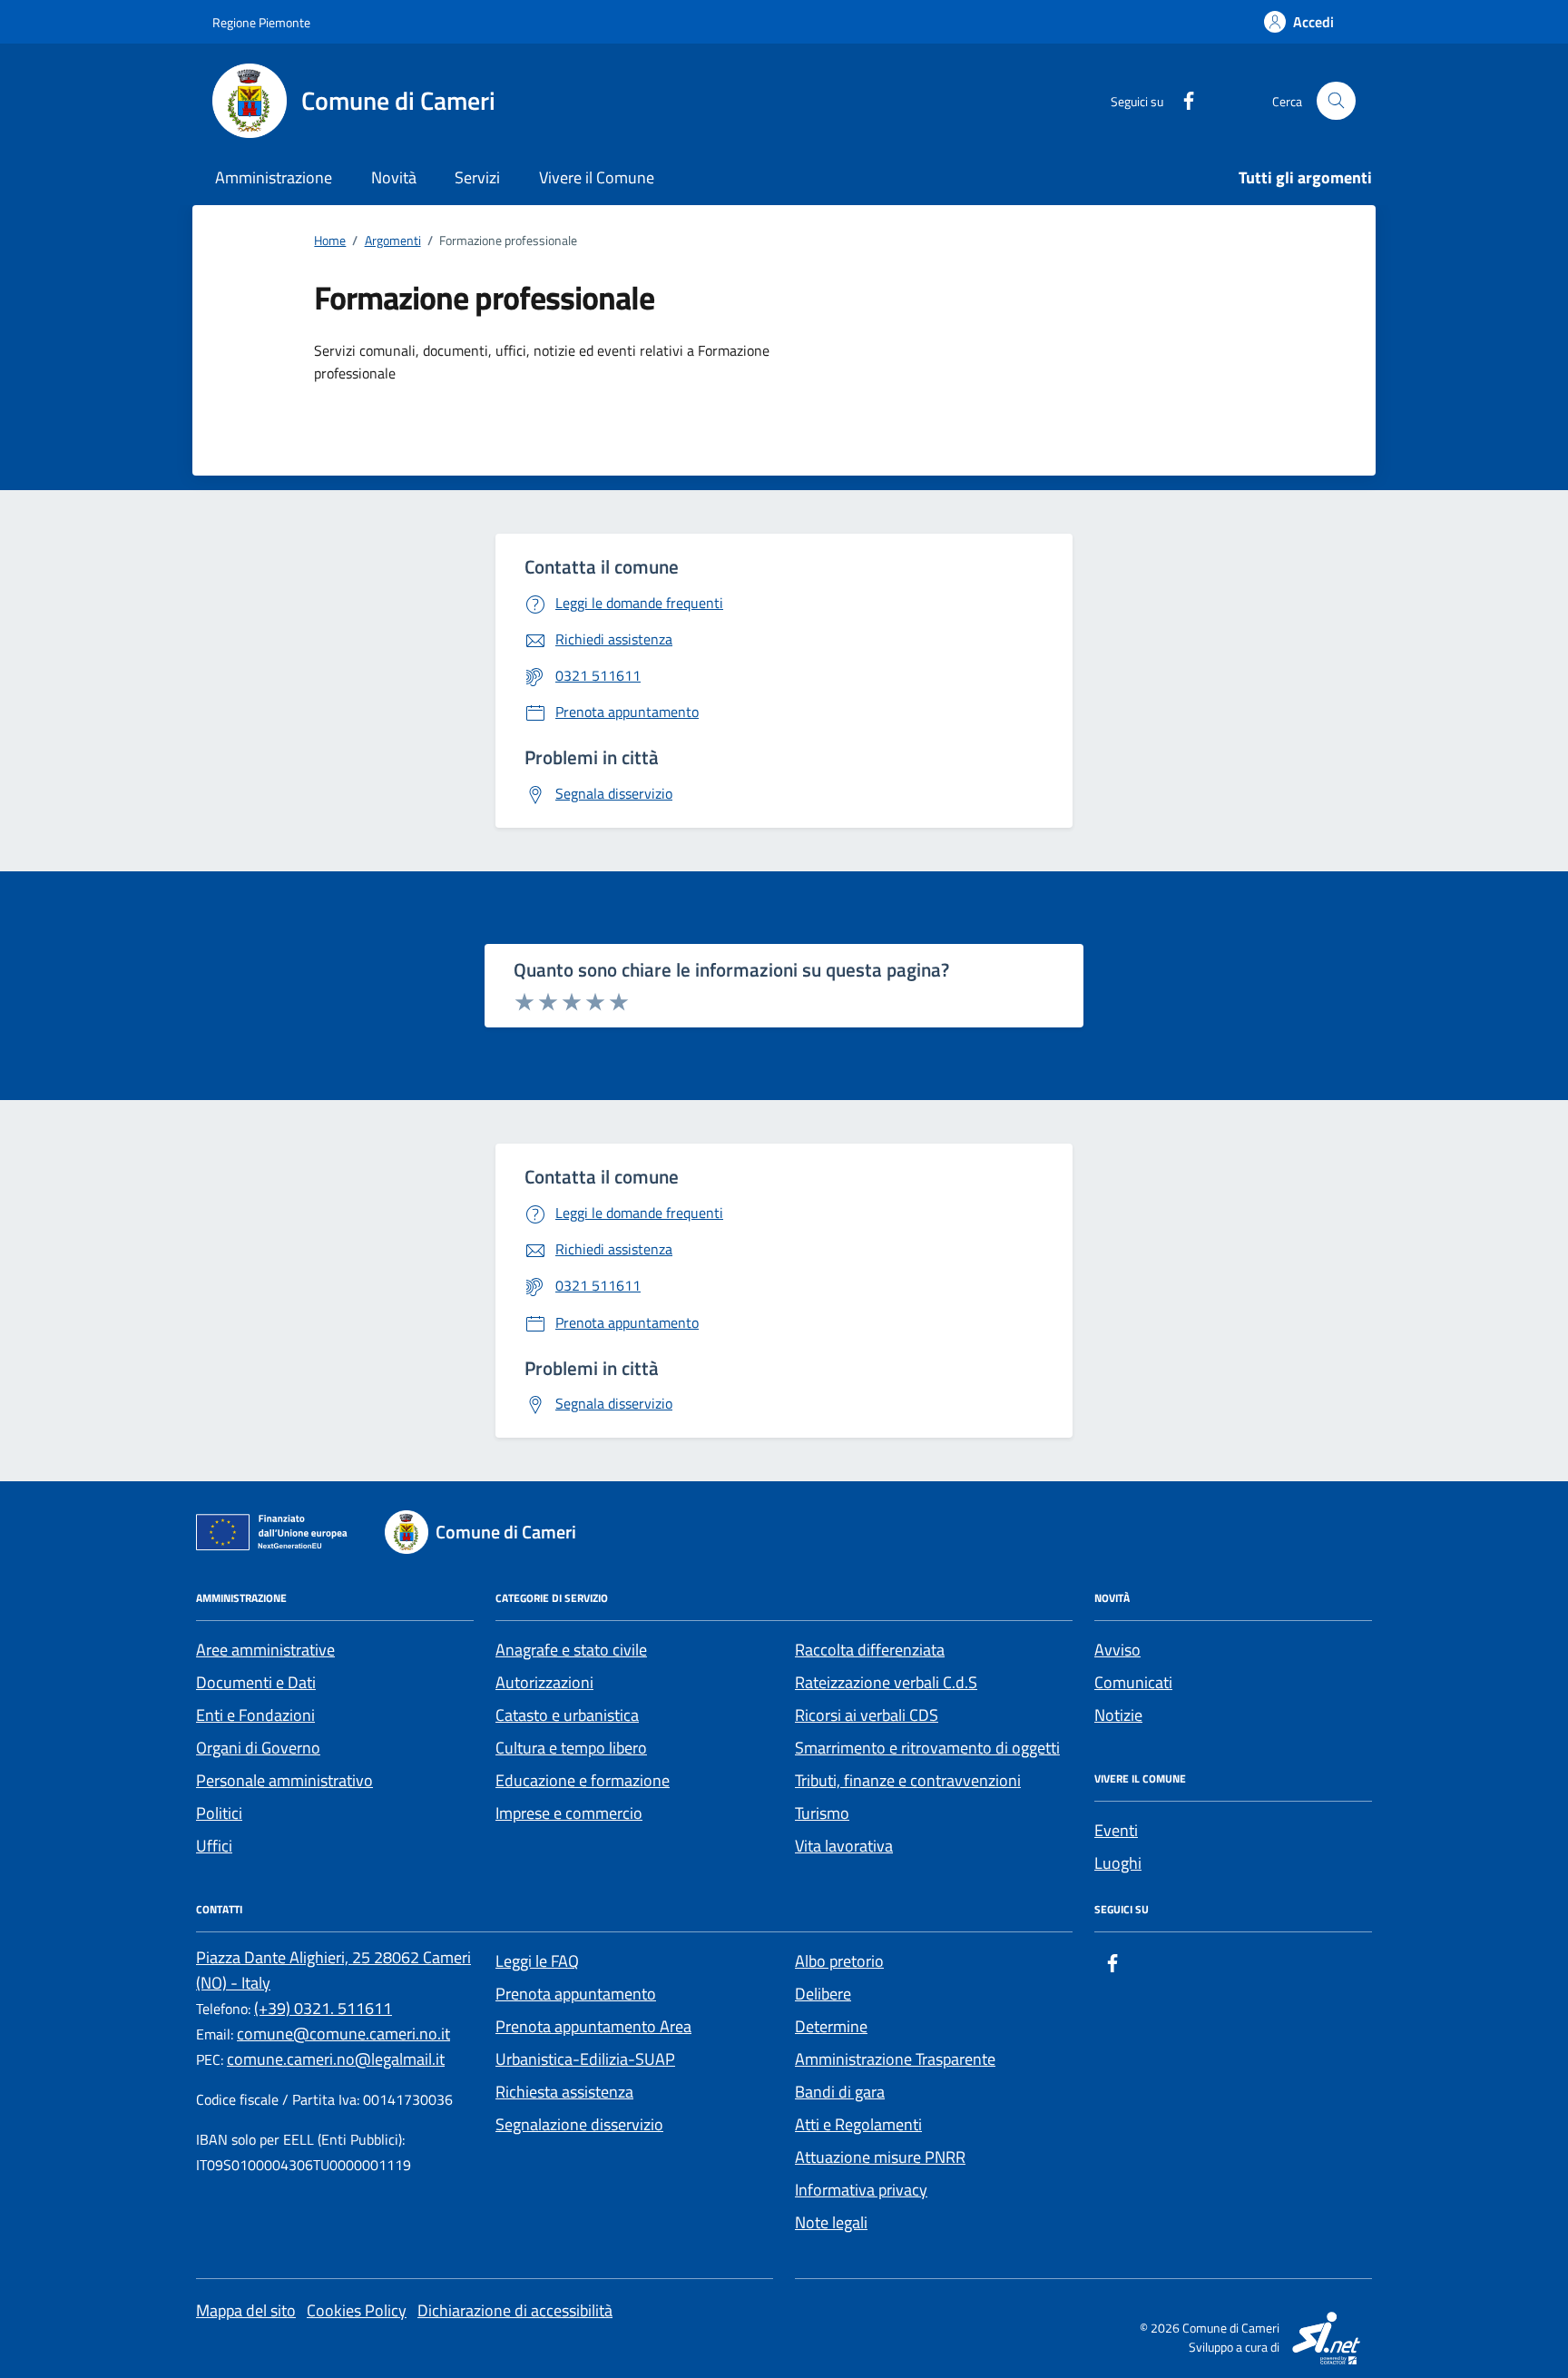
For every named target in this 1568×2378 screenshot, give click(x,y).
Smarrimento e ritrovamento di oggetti (927, 1748)
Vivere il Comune (597, 177)
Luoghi (1118, 1863)
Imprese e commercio (569, 1813)
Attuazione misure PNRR (880, 2157)
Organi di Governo (258, 1748)
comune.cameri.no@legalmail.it (336, 2059)
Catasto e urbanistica (567, 1715)
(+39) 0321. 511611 (323, 2008)
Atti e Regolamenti (858, 2124)
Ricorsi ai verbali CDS (867, 1715)
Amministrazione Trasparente (895, 2059)
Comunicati (1133, 1682)
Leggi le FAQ (537, 1961)
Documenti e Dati (256, 1682)
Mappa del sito (246, 2310)
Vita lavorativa (844, 1846)
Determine (831, 2026)
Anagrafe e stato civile (571, 1650)
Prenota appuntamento (576, 1994)
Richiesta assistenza (564, 2092)
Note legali (831, 2222)
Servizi (477, 177)
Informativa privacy (861, 2190)
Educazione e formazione (583, 1780)
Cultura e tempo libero (571, 1748)
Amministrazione (274, 177)
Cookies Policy (357, 2310)
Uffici (214, 1846)
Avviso (1117, 1650)
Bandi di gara (840, 2092)
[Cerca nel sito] (1336, 101)
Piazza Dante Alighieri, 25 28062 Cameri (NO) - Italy (333, 1970)
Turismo (822, 1813)
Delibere (823, 1994)
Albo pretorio (839, 1961)
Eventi (1116, 1830)
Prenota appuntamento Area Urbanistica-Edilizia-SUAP (593, 2043)
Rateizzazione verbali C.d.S (886, 1682)
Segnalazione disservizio (579, 2124)
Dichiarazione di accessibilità (515, 2310)
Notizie (1118, 1715)
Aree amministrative (265, 1650)
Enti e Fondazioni (255, 1715)
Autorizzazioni (544, 1682)
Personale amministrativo (284, 1780)
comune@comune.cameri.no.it (343, 2034)
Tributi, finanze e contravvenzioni (908, 1780)
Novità (394, 177)
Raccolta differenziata (870, 1650)
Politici (219, 1813)
